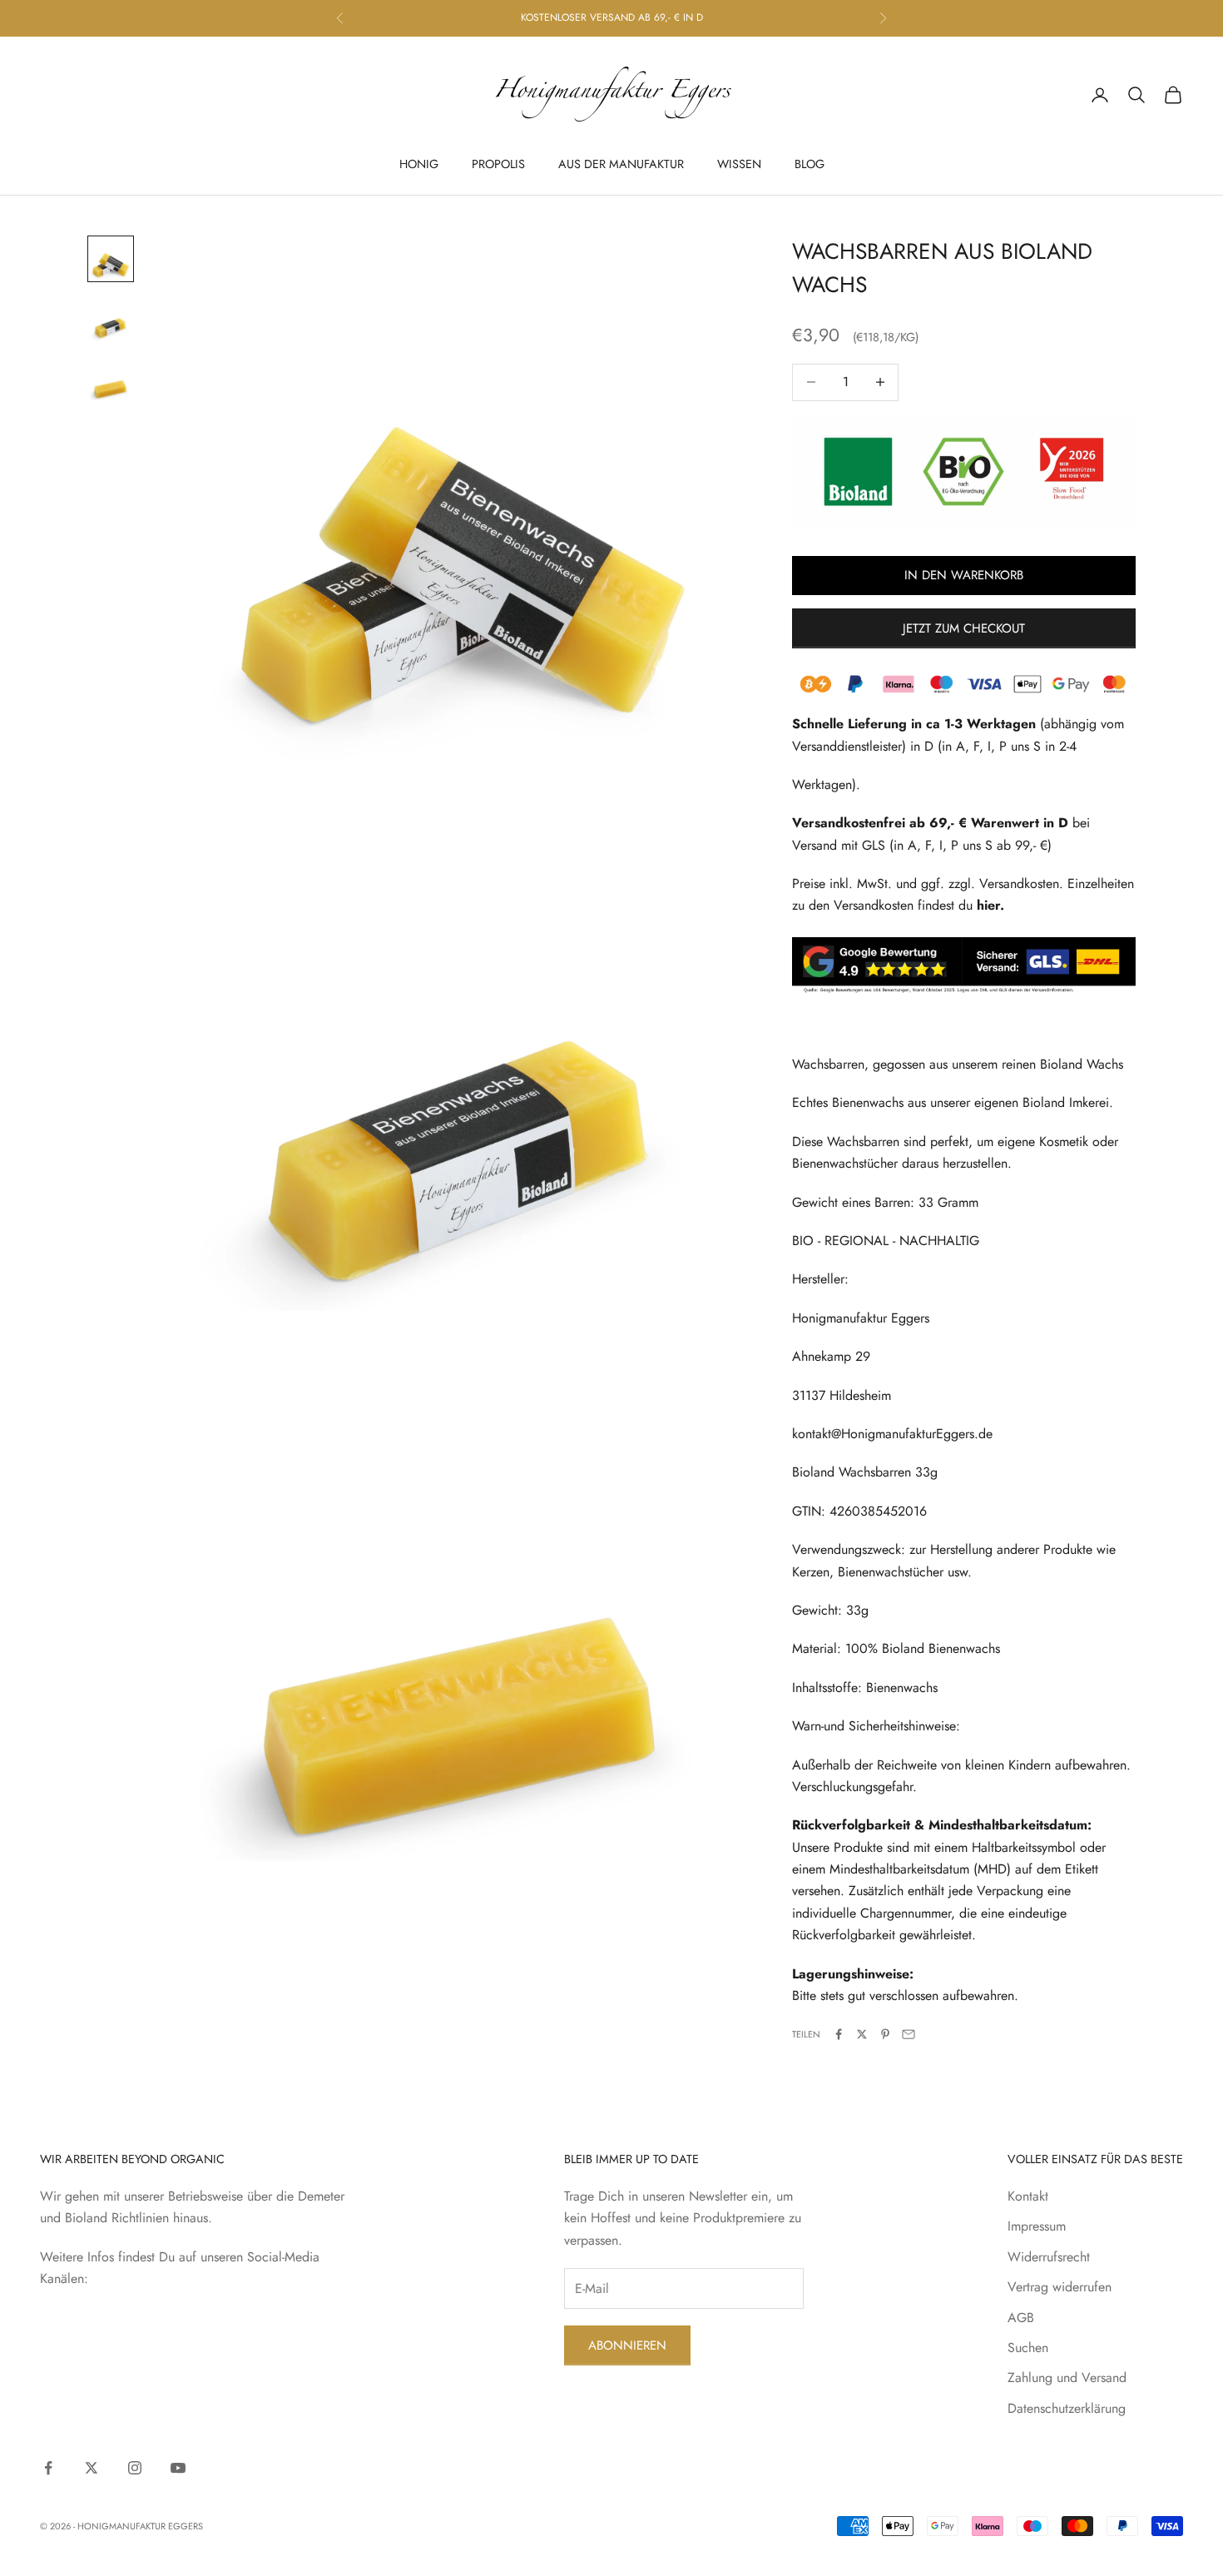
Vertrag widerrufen (1060, 2287)
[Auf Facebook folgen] (48, 2468)
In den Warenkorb (964, 575)
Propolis (498, 164)
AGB (1021, 2318)
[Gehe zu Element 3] (111, 379)
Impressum (1037, 2226)
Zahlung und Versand (1067, 2377)
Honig (419, 164)
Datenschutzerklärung (1067, 2408)
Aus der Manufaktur (621, 164)
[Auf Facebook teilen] (839, 2034)
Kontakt (1028, 2196)
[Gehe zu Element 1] (111, 259)
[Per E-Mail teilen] (909, 2034)
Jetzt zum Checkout (964, 628)
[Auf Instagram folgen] (135, 2468)
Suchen (1028, 2348)
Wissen (739, 164)
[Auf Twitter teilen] (862, 2034)
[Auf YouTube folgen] (178, 2468)
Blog (810, 164)
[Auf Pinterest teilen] (885, 2034)
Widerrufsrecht (1049, 2257)
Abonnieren (627, 2345)
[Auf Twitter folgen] (92, 2468)
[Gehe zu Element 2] (111, 319)
